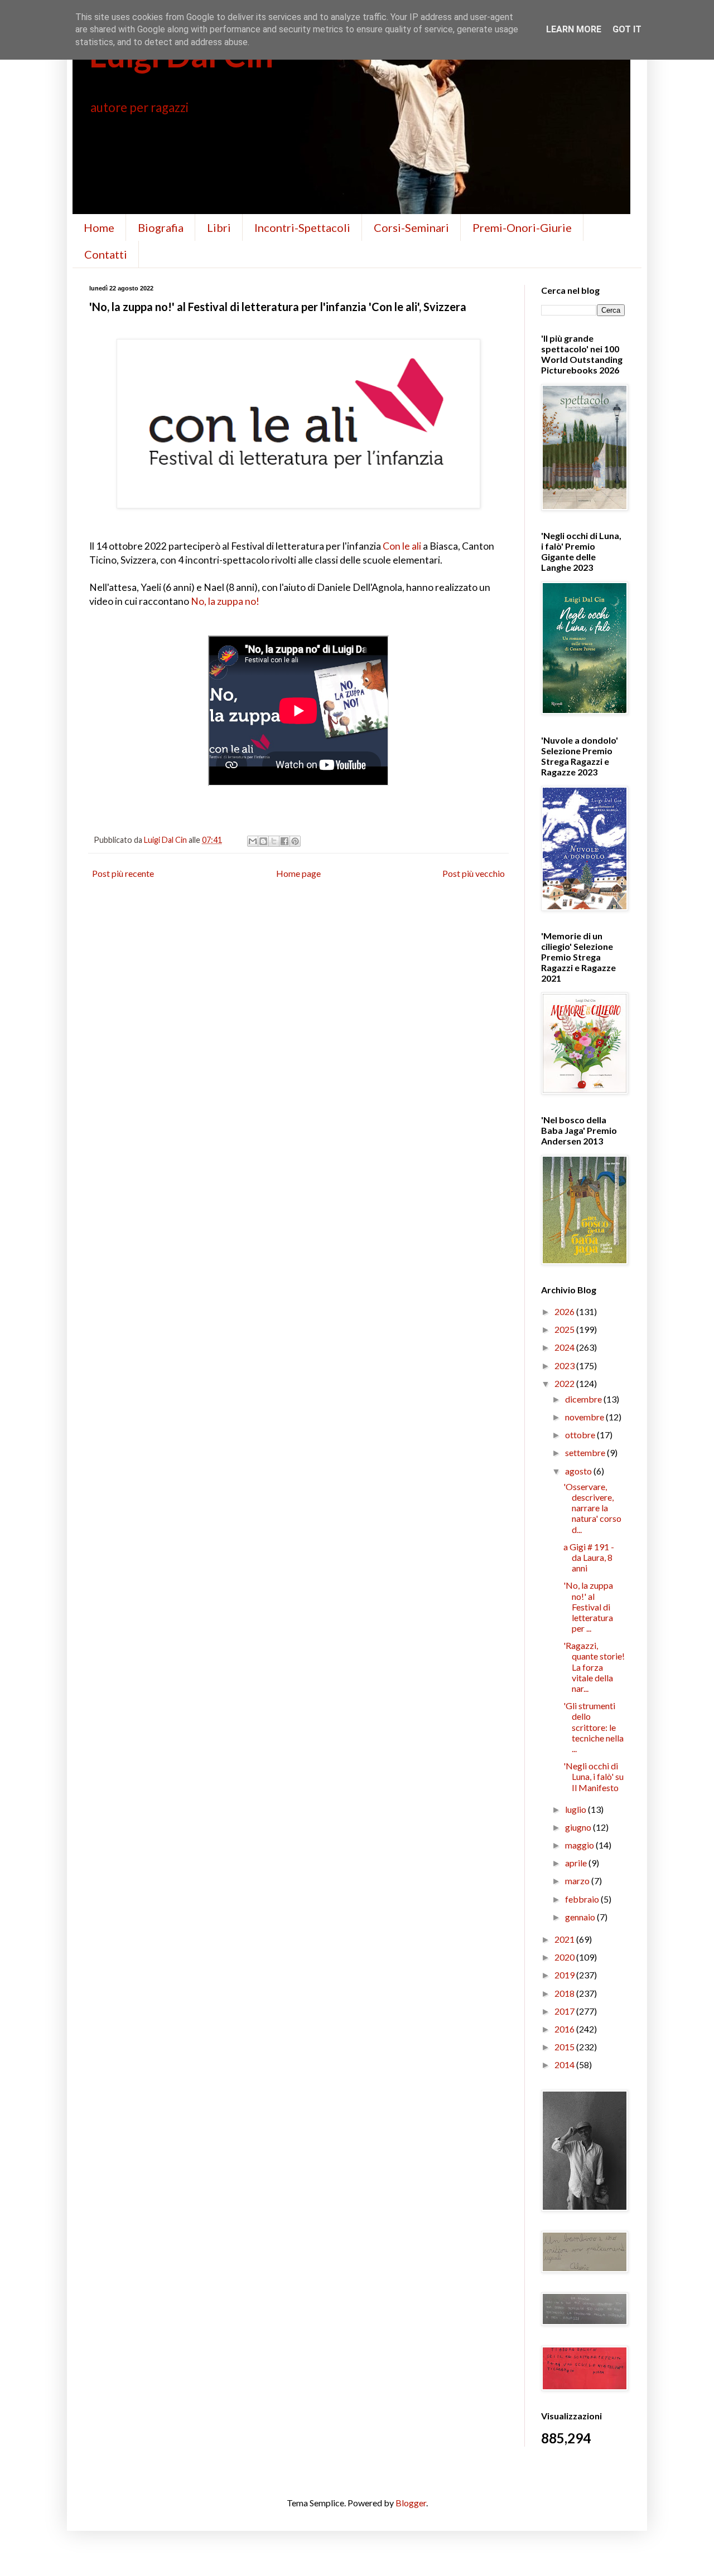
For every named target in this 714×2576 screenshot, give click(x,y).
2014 (565, 2065)
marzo (578, 1881)
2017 (565, 2011)
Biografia (161, 227)
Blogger (411, 2503)
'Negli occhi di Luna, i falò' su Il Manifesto (594, 1776)
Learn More (574, 29)
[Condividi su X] (274, 841)
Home (99, 227)
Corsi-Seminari (411, 227)
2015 (565, 2047)
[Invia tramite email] (253, 841)
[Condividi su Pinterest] (295, 841)
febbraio (583, 1899)
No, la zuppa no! (225, 601)
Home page (298, 873)
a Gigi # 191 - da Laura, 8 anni (589, 1557)
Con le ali (402, 546)
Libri (219, 227)
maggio (580, 1845)
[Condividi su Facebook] (284, 841)
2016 (565, 2029)
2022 (565, 1383)
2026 (565, 1311)
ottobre (581, 1435)
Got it (627, 29)
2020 (565, 1957)
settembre (586, 1452)
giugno (579, 1827)
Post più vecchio (474, 873)
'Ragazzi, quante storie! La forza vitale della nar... (594, 1667)
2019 (565, 1975)
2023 (565, 1365)
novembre (585, 1417)
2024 (565, 1347)
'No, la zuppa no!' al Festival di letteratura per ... (588, 1607)
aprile (577, 1863)
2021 (565, 1939)
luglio (576, 1809)
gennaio (581, 1917)
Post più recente (123, 873)
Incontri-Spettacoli (302, 227)
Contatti (106, 254)
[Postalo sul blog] (263, 841)
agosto (579, 1471)
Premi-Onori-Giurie (522, 227)
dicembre (584, 1399)
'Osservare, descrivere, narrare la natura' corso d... (592, 1508)
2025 (565, 1329)
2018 (565, 1993)
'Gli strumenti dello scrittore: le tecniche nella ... (594, 1727)
